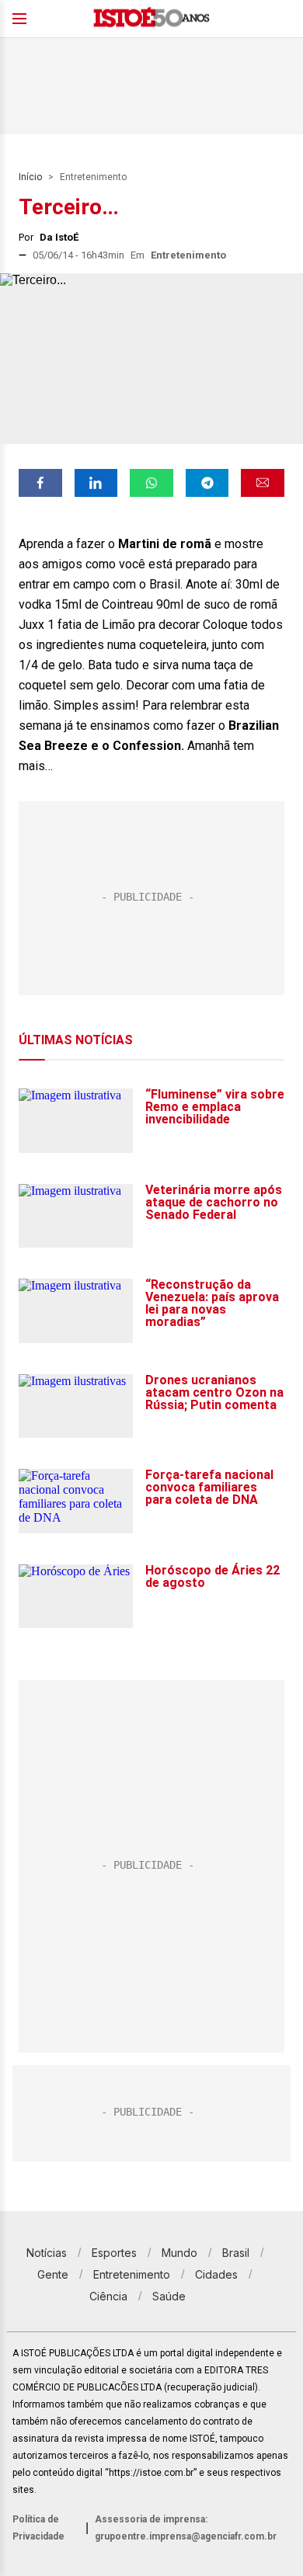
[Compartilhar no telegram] (207, 483)
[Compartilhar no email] (263, 483)
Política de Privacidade (38, 2528)
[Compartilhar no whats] (151, 483)
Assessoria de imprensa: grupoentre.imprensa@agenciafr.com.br (186, 2528)
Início (30, 177)
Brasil (236, 2253)
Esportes (114, 2253)
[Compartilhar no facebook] (40, 483)
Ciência (108, 2296)
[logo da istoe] (151, 19)
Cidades (216, 2274)
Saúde (169, 2296)
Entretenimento (93, 177)
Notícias (47, 2253)
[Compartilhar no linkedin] (96, 483)
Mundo (179, 2253)
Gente (53, 2274)
